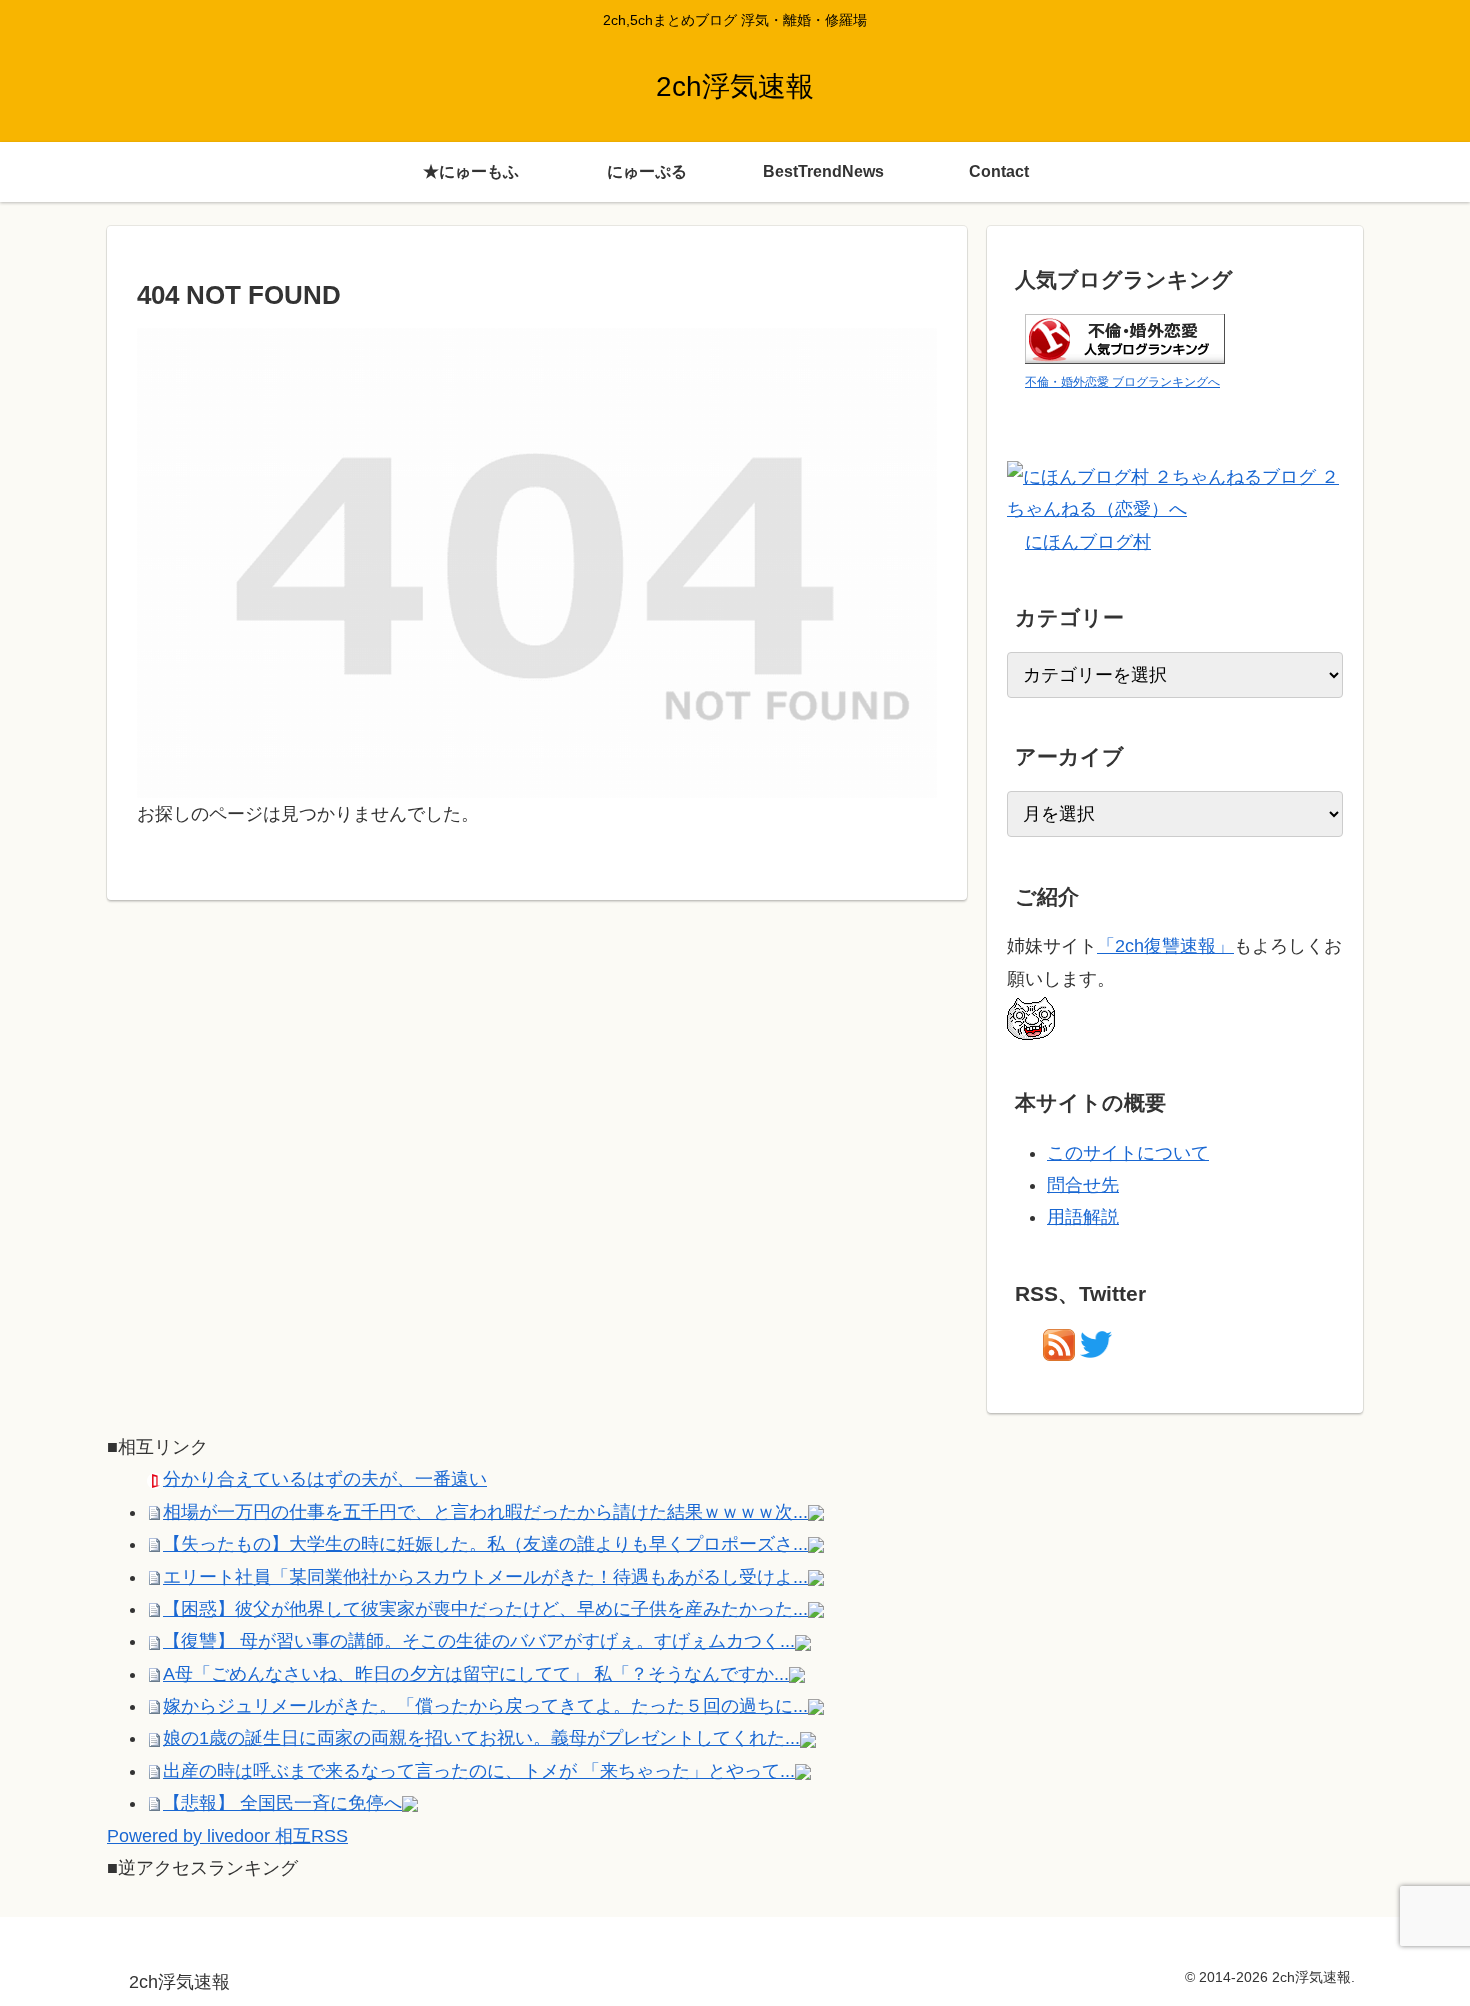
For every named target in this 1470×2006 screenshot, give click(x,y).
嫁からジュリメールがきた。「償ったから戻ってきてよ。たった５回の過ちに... (485, 1706)
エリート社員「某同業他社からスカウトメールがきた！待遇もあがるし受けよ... (485, 1577)
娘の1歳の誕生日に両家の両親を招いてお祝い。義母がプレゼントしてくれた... (481, 1738)
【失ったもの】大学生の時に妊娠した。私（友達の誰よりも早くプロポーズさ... (485, 1544)
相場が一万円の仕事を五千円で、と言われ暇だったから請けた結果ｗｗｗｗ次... (485, 1512)
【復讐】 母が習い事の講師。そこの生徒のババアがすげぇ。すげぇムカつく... (479, 1641)
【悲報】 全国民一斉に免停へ (282, 1803)
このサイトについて (1128, 1153)
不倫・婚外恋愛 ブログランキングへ (1122, 382)
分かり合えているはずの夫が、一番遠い (325, 1479)
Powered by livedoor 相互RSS (227, 1836)
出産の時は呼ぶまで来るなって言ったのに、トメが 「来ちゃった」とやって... (479, 1771)
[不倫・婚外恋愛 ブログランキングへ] (1125, 337)
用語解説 (1083, 1217)
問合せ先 (1083, 1185)
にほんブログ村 (1088, 542)
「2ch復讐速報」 (1165, 946)
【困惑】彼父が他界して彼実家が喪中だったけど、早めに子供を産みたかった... (485, 1609)
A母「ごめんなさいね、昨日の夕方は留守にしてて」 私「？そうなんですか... (476, 1674)
